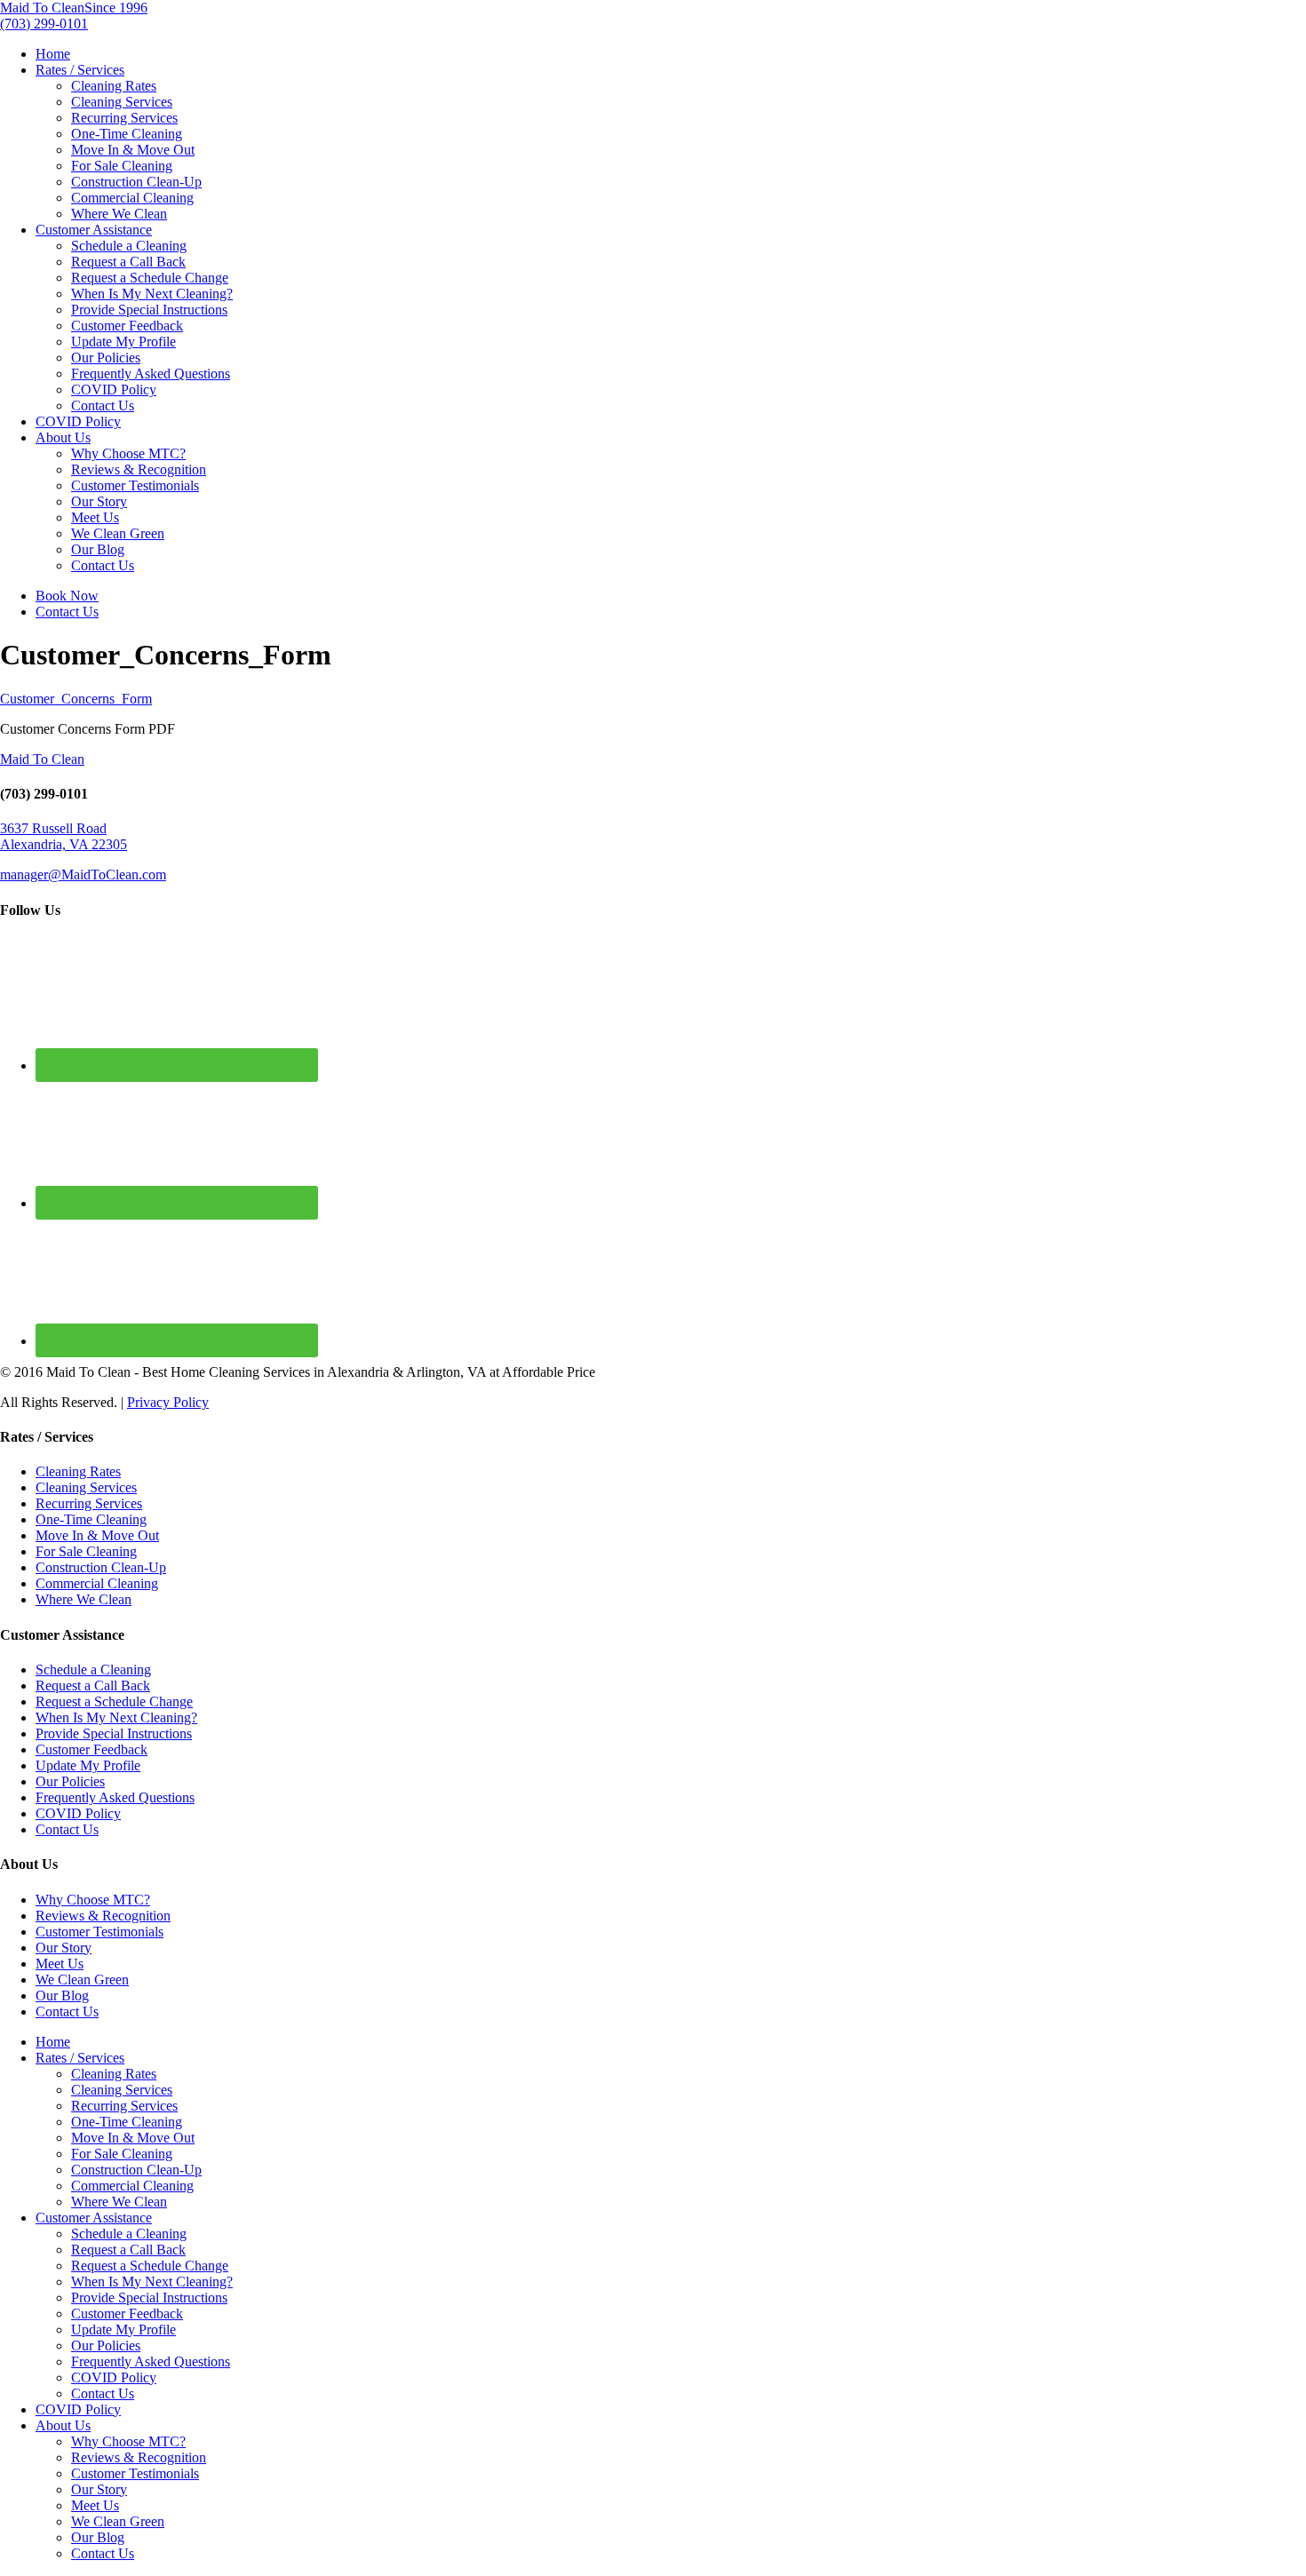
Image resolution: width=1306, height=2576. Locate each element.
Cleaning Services (122, 102)
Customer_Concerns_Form (76, 699)
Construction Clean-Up (136, 182)
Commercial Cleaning (132, 198)
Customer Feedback (127, 326)
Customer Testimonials (135, 485)
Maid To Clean (42, 759)
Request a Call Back (128, 262)
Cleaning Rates (114, 86)
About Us (63, 437)
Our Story (99, 501)
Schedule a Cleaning (129, 246)
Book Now (67, 596)
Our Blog (98, 549)
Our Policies (106, 358)
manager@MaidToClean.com (83, 875)
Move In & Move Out (133, 150)
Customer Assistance (94, 230)
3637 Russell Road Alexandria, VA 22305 (64, 836)
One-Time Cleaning (127, 134)
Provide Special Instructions (149, 310)
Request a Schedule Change (150, 278)
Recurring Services (124, 118)
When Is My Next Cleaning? (152, 294)
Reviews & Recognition (139, 469)
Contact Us (103, 405)
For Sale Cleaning (122, 166)
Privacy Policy (168, 1402)
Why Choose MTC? (128, 453)
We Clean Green (118, 533)
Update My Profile (123, 342)
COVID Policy (114, 390)
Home (53, 54)
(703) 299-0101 (44, 24)
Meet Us (95, 517)
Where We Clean (119, 214)
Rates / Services (80, 70)
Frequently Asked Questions (151, 374)
